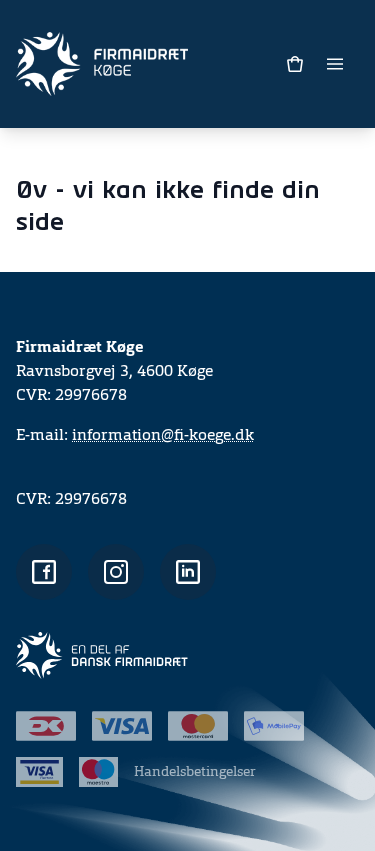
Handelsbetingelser (195, 772)
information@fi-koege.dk (163, 436)
